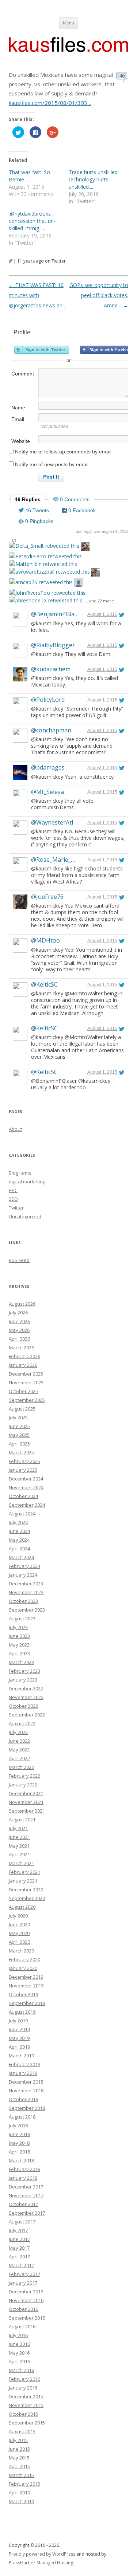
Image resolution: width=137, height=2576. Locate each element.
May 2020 (19, 1933)
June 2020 (19, 1924)
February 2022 (24, 1776)
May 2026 (19, 1330)
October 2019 (23, 1994)
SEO (13, 1199)
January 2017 (23, 2283)
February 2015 (24, 2484)
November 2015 (26, 2405)
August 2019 (22, 2012)
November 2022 (26, 1697)
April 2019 (19, 2047)
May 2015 (19, 2458)
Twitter (16, 1208)
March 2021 (21, 1863)
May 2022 (19, 1750)
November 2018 (26, 2091)
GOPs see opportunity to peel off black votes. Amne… (99, 295)
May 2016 (19, 2353)
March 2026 (21, 1348)
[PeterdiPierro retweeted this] (46, 556)
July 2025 (18, 1417)
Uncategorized (25, 1216)
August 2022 (22, 1723)
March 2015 (21, 2475)
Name (18, 408)
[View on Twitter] (122, 614)
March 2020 (21, 1951)
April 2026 (19, 1339)
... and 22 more (99, 601)
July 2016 (18, 2335)
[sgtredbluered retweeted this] (79, 584)
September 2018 (27, 2108)
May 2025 (19, 1435)
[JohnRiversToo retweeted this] (47, 593)
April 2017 (19, 2257)
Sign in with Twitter (42, 350)
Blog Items (20, 1173)
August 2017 (22, 2222)
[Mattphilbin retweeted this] (43, 564)
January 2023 (23, 1680)
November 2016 (26, 2300)
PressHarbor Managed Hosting (41, 2563)
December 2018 (26, 2082)
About (15, 1129)
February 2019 (24, 2064)
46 (122, 75)
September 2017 (27, 2213)
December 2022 (26, 1688)
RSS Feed (19, 1260)
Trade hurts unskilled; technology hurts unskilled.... (94, 179)
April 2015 (19, 2466)
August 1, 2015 (102, 614)
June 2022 (19, 1741)
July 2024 (18, 1522)
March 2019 (21, 2056)
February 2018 (24, 2169)
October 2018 (23, 2099)
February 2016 (24, 2379)
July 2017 (18, 2230)
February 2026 (24, 1356)
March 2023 (21, 1662)
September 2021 (27, 1811)
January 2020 (23, 1968)
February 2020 (24, 1959)
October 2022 (23, 1706)
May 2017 (19, 2248)
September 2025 (27, 1400)
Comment (23, 374)
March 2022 (21, 1767)
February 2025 (24, 1461)
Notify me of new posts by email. (52, 464)
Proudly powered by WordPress (42, 2554)
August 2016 (22, 2327)
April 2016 (19, 2361)
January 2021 (23, 1881)
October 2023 (23, 1601)
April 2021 (19, 1855)
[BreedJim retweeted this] (96, 573)
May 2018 (19, 2143)
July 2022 (18, 1732)
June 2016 (19, 2344)
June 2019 (19, 2029)
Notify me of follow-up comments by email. (64, 452)
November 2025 (26, 1383)
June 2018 (19, 2134)
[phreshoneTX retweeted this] (46, 600)
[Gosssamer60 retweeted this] (85, 547)
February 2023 (24, 1671)
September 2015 (27, 2423)
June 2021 (19, 1837)
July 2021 (18, 1828)
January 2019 (23, 2073)
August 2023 (22, 1619)
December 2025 (26, 1374)
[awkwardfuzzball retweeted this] (50, 572)
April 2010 (19, 2493)
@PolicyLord (48, 700)
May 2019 (19, 2038)
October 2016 (23, 2309)
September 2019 (27, 2003)
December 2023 (26, 1584)
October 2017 (23, 2204)
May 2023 (19, 1645)
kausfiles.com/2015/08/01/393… (50, 103)
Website (21, 441)
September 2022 (27, 1715)
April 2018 (19, 2152)
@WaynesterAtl (52, 822)
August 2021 (22, 1820)
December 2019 (26, 1977)
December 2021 (26, 1793)
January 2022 (23, 1785)
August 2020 (22, 1907)
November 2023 (26, 1592)
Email (18, 419)
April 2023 (19, 1653)
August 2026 (22, 1304)
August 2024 (22, 1514)
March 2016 (21, 2370)
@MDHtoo (45, 940)
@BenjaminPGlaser (57, 614)
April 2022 (19, 1758)
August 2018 (22, 2117)
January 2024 (23, 1575)
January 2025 (23, 1470)
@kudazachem (51, 669)
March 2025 (21, 1452)
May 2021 (19, 1846)
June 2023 (19, 1636)
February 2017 (24, 2274)
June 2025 (19, 1426)
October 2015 (23, 2414)
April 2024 (19, 1549)
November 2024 (26, 1487)
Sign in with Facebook (107, 350)
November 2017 (26, 2195)
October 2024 (23, 1496)
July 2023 (18, 1627)
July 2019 (18, 2021)
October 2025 (23, 1391)
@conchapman (51, 730)
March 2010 (21, 2501)
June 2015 (19, 2449)
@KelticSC (44, 984)
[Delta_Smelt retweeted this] (44, 546)
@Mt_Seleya (47, 792)
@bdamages (48, 767)
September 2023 (27, 1610)
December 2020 (26, 1889)
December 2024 (26, 1479)
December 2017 (26, 2187)
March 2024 (21, 1557)
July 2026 (18, 1313)
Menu (68, 23)
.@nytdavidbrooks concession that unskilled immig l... (32, 221)
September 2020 (27, 1898)
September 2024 (27, 1505)
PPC (13, 1190)
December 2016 (26, 2292)
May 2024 (19, 1540)
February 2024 (24, 1566)
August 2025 (22, 1409)
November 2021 (26, 1802)
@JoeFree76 (47, 897)
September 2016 (27, 2318)
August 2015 (22, 2431)
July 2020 (18, 1916)
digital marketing (27, 1181)
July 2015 (18, 2440)
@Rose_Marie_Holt (57, 860)
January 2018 (23, 2178)
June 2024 (19, 1531)
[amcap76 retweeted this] (41, 582)
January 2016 (23, 2388)
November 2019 (26, 1986)
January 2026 (23, 1365)
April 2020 (19, 1942)
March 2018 (21, 2160)
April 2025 (19, 1444)
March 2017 (21, 2265)
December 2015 (26, 2396)
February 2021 (24, 1872)
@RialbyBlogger (53, 645)
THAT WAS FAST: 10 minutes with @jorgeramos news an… (38, 295)
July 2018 (18, 2125)
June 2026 (19, 1321)
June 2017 (19, 2239)
